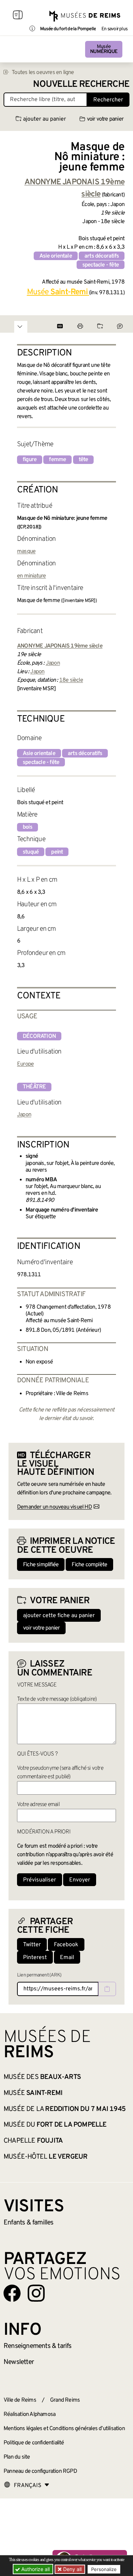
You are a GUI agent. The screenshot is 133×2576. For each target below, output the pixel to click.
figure (30, 460)
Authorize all (35, 2569)
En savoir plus (114, 29)
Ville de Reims (20, 2400)
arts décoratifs (102, 256)
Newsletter (19, 2362)
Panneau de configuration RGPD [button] (40, 2471)
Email (67, 1958)
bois (27, 827)
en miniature (31, 576)
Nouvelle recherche (81, 85)
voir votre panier (105, 119)
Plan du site (17, 2457)
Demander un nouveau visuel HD (54, 1507)
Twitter (32, 1945)
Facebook (66, 1945)
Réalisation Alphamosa (29, 2414)
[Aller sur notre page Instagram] (36, 2293)
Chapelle (33, 2141)
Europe (25, 1064)
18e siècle (71, 680)
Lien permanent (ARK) (39, 1975)
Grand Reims (65, 2400)
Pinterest (35, 1958)
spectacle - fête (101, 265)
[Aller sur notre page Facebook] (12, 2293)
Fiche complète (89, 1565)
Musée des (42, 2077)
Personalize (104, 2569)
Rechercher (108, 100)
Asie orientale (56, 256)
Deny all (72, 2569)
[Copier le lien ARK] (107, 1989)
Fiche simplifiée (41, 1565)
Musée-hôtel (45, 2157)
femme (57, 460)
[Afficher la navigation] (18, 16)
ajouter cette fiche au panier (59, 1616)
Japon (53, 663)
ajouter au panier (45, 119)
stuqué (31, 852)
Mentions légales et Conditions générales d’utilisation (64, 2429)
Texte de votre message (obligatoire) (57, 1699)
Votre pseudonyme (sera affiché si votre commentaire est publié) (60, 1773)
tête (84, 460)
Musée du (55, 2125)
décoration (39, 1036)
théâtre (34, 1087)
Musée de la (65, 2109)
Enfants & (29, 2223)
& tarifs (38, 2346)
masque (26, 551)
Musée (104, 49)
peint (57, 852)
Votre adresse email (38, 1805)
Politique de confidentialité (34, 2443)
